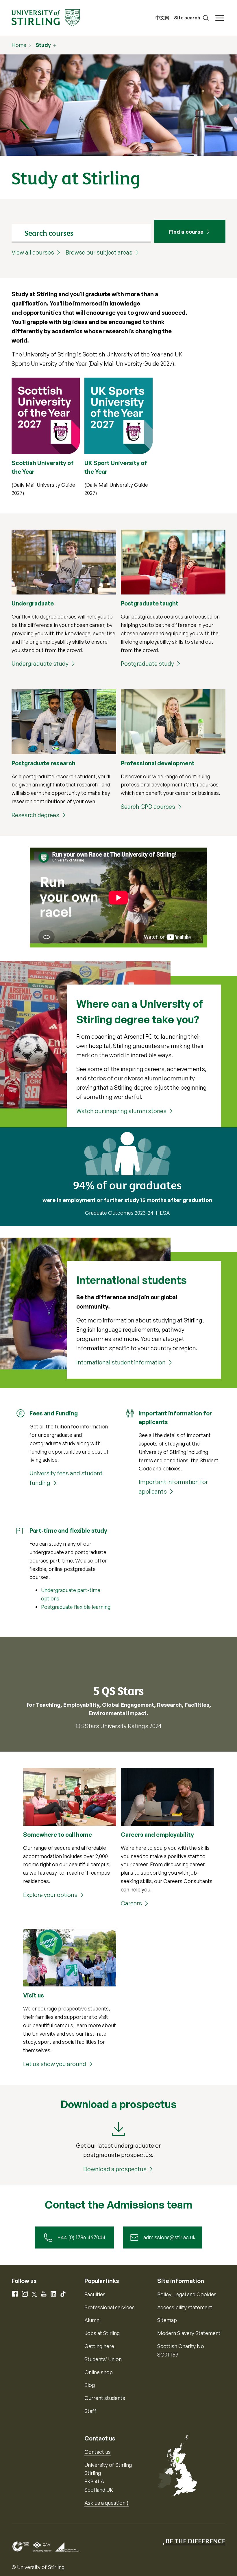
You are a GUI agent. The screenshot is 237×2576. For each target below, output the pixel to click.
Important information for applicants (173, 1487)
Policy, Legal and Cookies (187, 2294)
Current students (105, 2398)
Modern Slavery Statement (189, 2333)
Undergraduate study (40, 664)
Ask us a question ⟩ (107, 2503)
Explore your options (50, 1895)
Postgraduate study (147, 664)
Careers (131, 1903)
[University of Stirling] (46, 17)
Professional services (110, 2307)
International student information (121, 1362)
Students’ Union (103, 2359)
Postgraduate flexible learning (76, 1607)
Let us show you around (55, 2064)
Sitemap (167, 2320)
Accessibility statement (185, 2307)
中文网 (162, 18)
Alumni (92, 2320)
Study (43, 45)
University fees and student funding (66, 1478)
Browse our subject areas (99, 252)
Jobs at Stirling (102, 2333)
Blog (90, 2385)
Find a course (186, 232)
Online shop (99, 2372)
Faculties (95, 2294)
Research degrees (35, 815)
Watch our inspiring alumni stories (121, 1111)
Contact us (98, 2452)
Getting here (99, 2346)
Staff (90, 2411)
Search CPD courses (148, 807)
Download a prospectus (115, 2169)
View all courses (33, 252)
